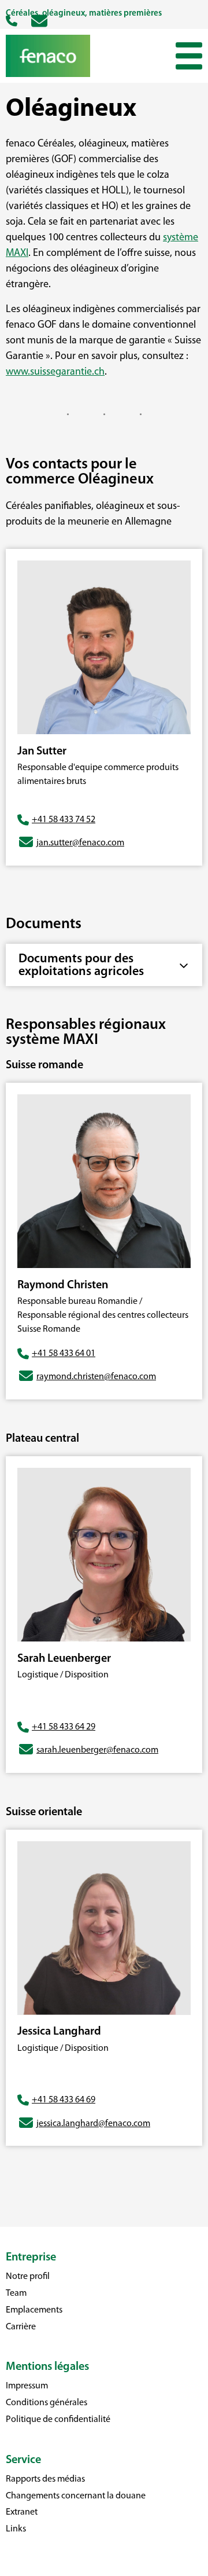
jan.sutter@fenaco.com (80, 843)
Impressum (27, 2386)
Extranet (22, 2512)
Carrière (21, 2327)
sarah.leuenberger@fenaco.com (97, 1750)
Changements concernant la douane (76, 2496)
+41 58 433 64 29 (64, 1727)
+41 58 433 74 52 (64, 820)
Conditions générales (47, 2403)
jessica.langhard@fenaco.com (93, 2124)
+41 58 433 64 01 (64, 1354)
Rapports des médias (45, 2479)
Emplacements (34, 2310)
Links (16, 2529)
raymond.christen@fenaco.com (96, 1377)
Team (16, 2293)
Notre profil (28, 2277)
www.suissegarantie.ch (55, 372)
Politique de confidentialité (58, 2420)
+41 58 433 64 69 (64, 2100)
